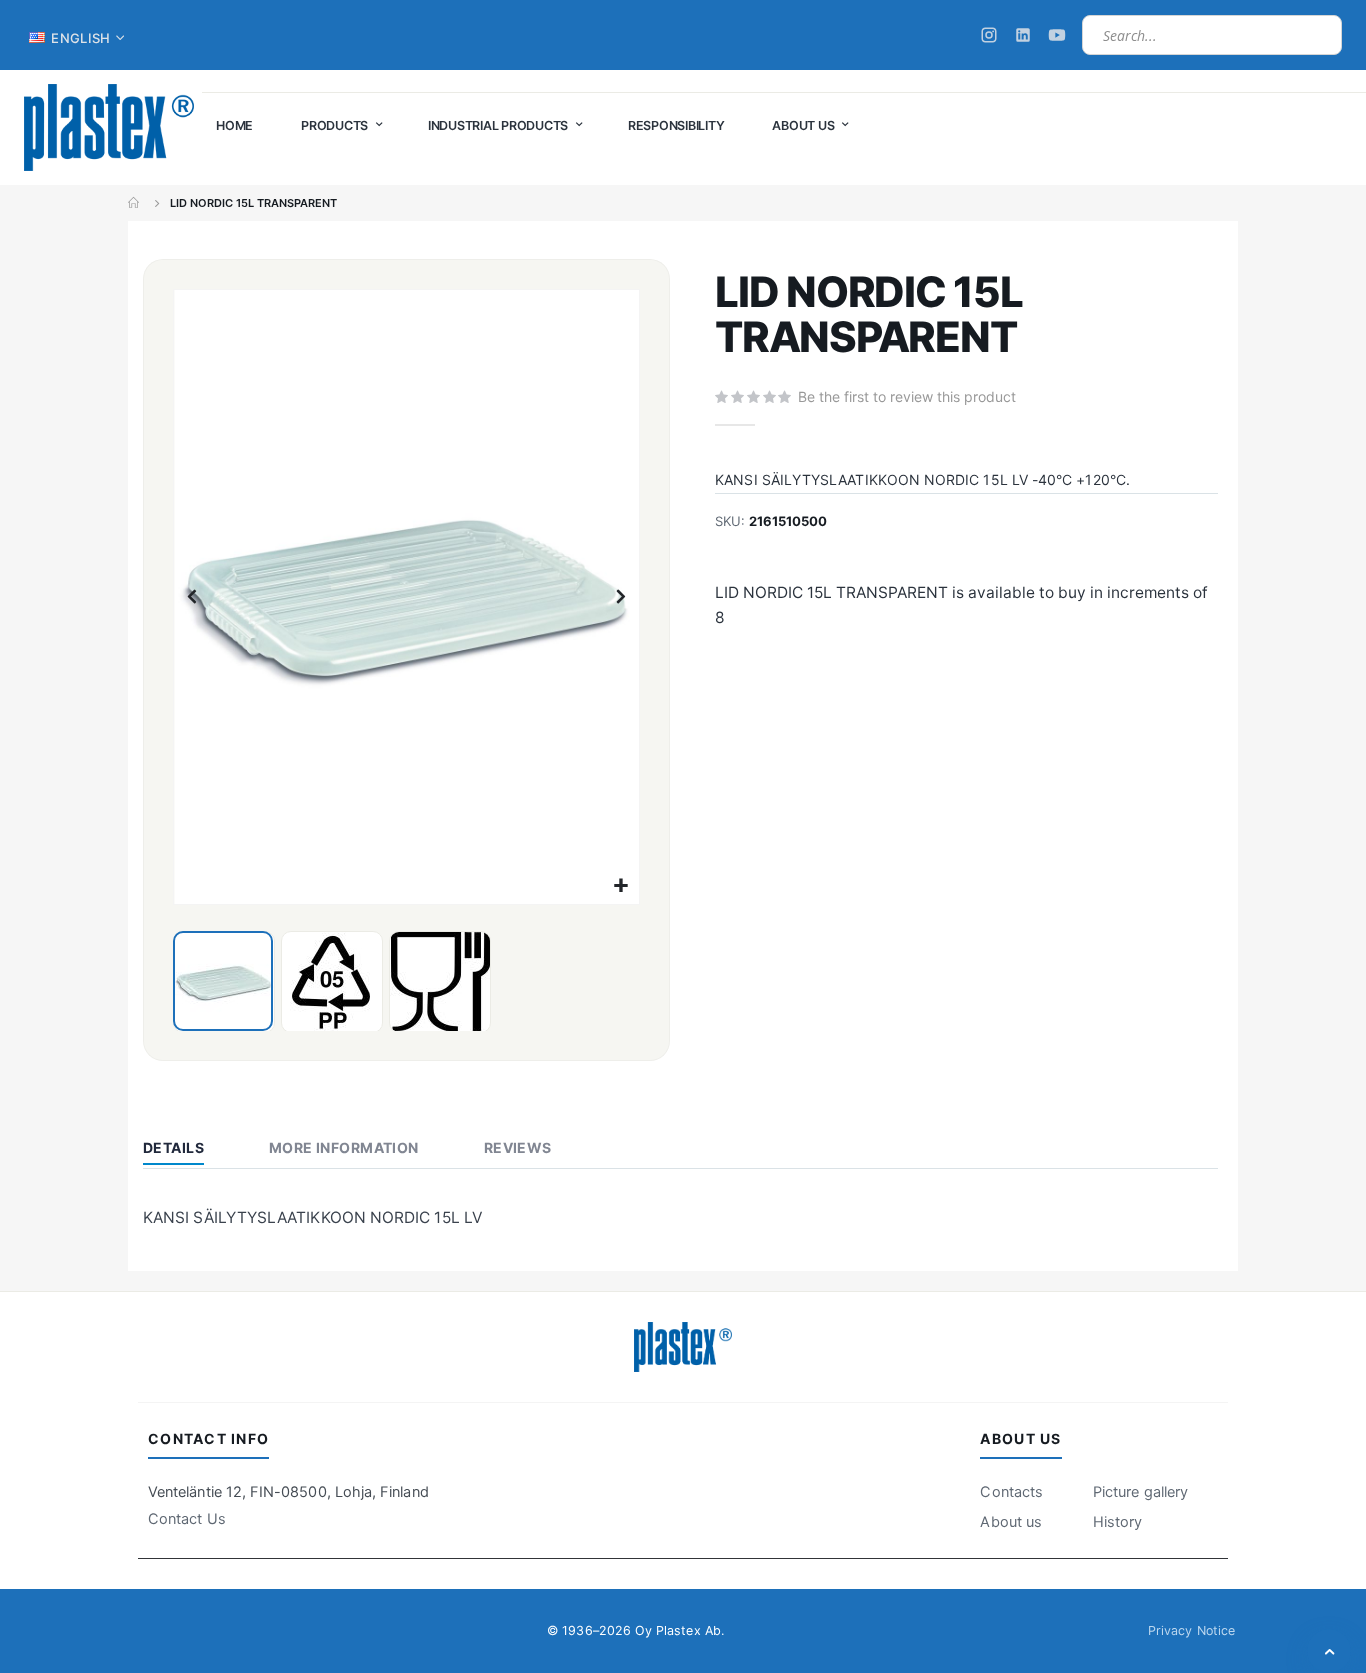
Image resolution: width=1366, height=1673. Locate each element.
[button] (621, 886)
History (1117, 1522)
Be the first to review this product (907, 396)
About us (1011, 1522)
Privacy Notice (1191, 1630)
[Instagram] (989, 35)
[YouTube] (1057, 35)
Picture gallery (1140, 1492)
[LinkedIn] (1023, 35)
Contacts (1011, 1492)
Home (135, 203)
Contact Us (187, 1519)
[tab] (188, 1150)
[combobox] (1212, 35)
